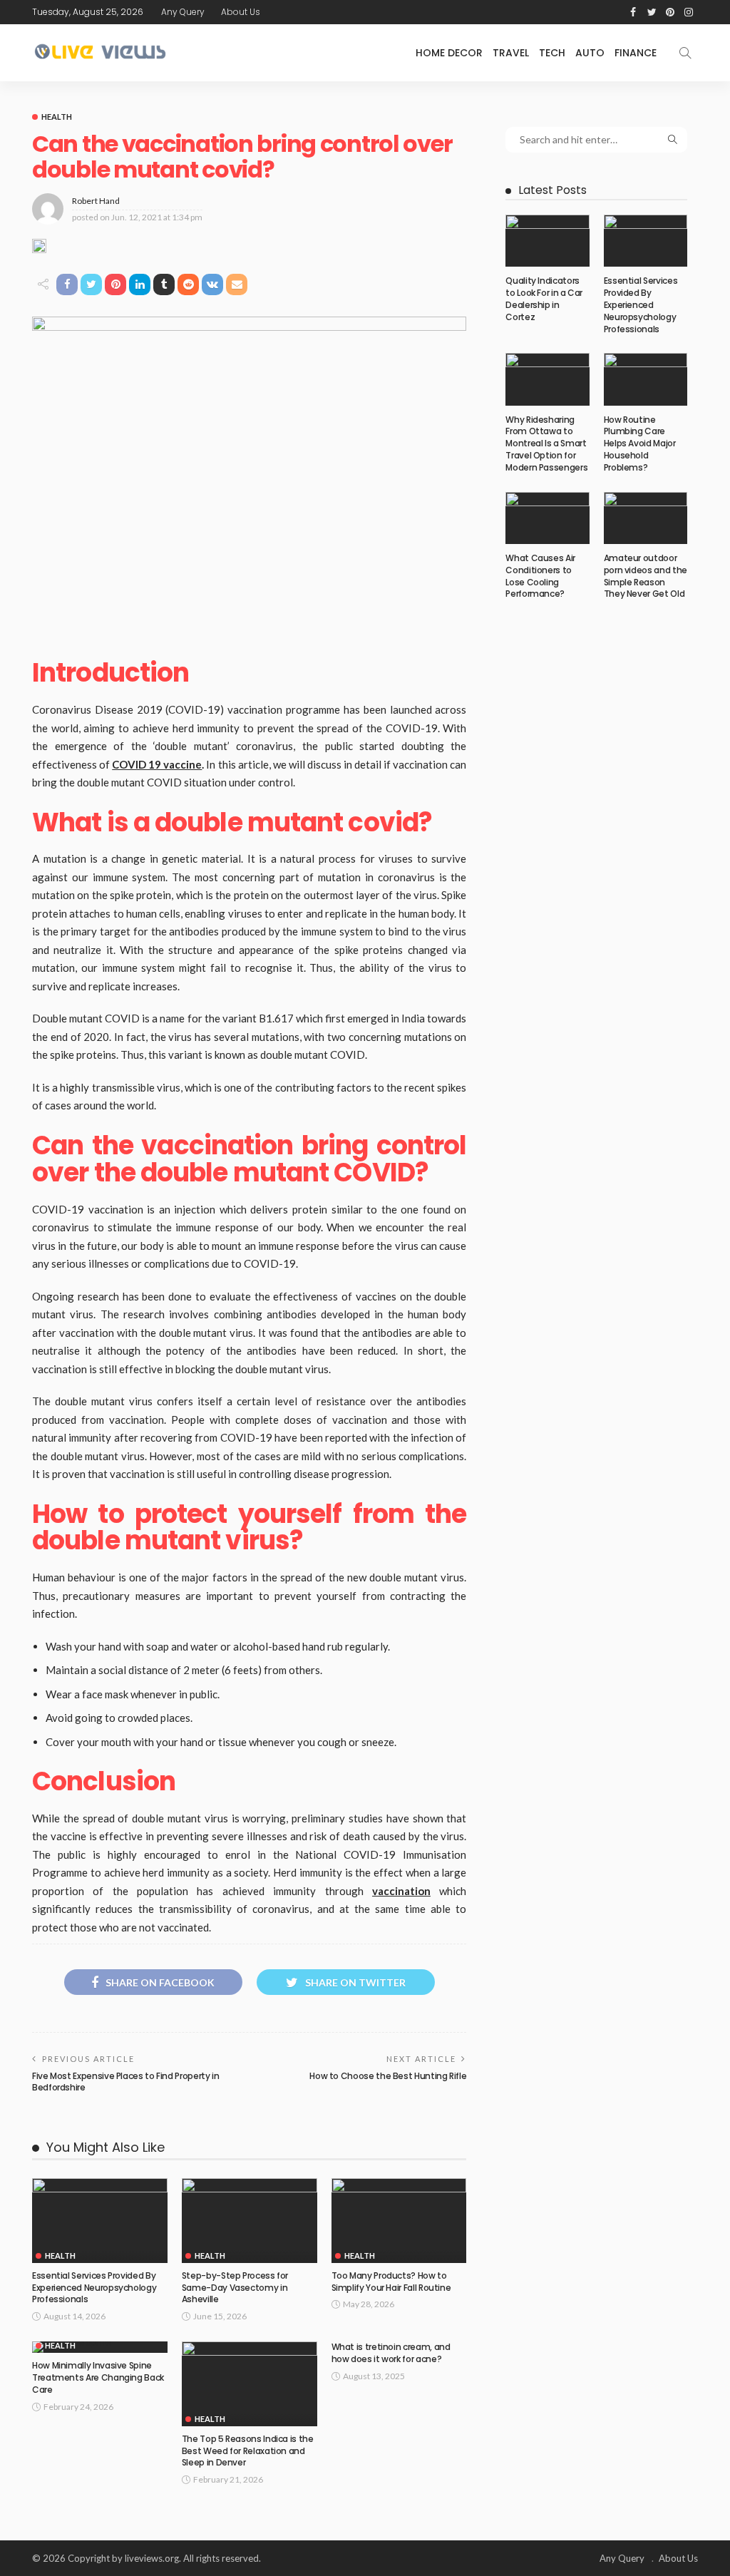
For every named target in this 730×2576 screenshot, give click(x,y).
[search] (685, 53)
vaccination (401, 1891)
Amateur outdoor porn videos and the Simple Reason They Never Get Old (646, 576)
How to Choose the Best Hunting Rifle (388, 2076)
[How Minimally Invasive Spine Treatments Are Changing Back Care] (100, 2347)
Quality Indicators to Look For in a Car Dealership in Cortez (544, 298)
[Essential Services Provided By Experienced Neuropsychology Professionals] (100, 2221)
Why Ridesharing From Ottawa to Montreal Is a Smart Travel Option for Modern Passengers (546, 443)
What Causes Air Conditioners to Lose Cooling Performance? (540, 576)
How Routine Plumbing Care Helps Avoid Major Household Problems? (640, 443)
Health (57, 117)
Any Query (183, 12)
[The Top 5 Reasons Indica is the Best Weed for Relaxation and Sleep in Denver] (250, 2384)
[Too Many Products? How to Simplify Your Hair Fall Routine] (399, 2221)
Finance (636, 53)
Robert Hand (96, 201)
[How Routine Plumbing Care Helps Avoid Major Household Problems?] (646, 379)
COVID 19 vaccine (157, 764)
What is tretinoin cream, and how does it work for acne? (391, 2353)
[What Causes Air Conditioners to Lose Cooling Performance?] (547, 518)
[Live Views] (102, 53)
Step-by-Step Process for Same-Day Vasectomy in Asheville (235, 2288)
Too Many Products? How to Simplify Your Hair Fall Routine (391, 2282)
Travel (511, 53)
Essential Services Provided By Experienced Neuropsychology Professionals (94, 2288)
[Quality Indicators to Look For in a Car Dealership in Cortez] (547, 241)
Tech (552, 53)
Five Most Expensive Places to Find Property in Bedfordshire (125, 2082)
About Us (241, 12)
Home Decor (449, 53)
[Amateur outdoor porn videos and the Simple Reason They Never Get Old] (646, 518)
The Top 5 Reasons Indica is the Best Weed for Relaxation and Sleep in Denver (248, 2451)
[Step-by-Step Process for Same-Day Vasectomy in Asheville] (250, 2221)
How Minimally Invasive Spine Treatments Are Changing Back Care (98, 2377)
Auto (590, 53)
